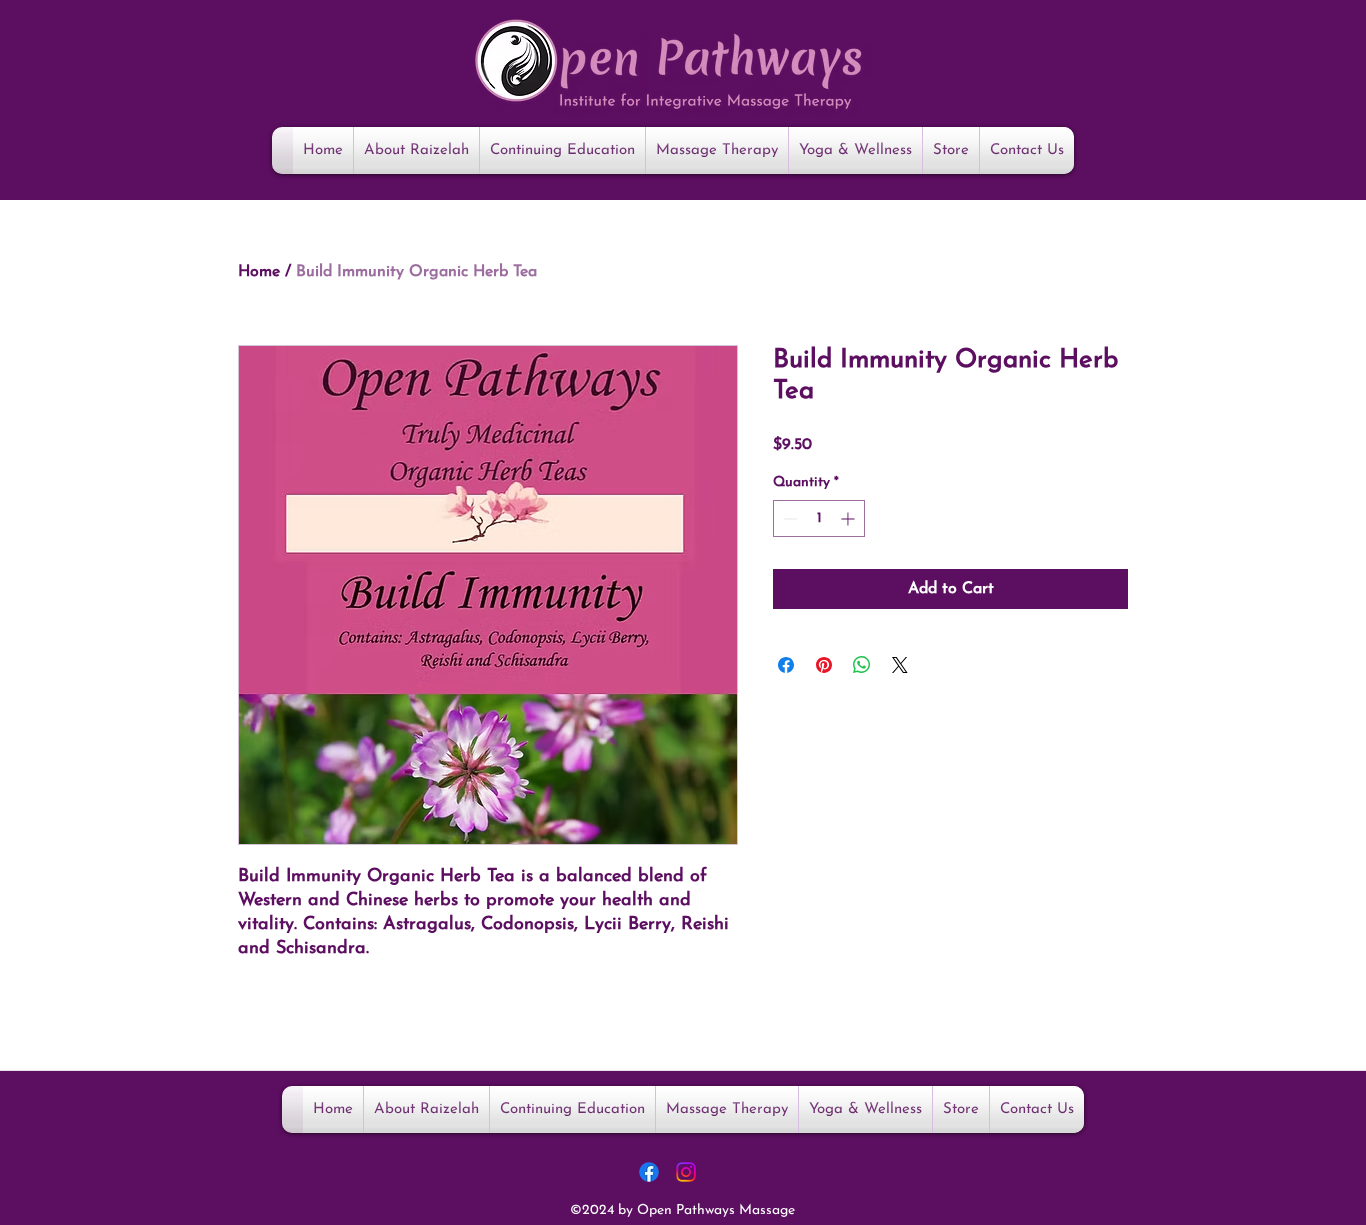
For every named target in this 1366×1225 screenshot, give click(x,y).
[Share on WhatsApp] (862, 665)
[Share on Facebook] (786, 665)
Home (259, 272)
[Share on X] (900, 665)
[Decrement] (788, 518)
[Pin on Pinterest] (824, 665)
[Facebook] (649, 1172)
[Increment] (849, 518)
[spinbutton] (819, 518)
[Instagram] (686, 1172)
